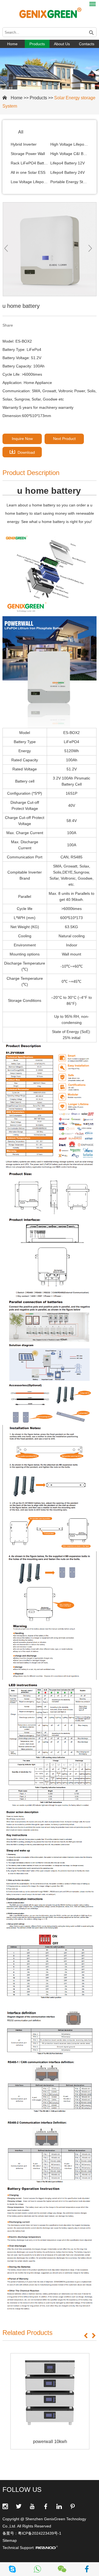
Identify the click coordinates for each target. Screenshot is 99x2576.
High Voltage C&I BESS (69, 154)
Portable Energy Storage (69, 182)
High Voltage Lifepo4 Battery (69, 144)
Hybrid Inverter (24, 144)
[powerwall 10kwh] (50, 2393)
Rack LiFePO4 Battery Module (30, 163)
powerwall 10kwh (50, 2442)
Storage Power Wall (28, 154)
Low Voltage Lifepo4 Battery (30, 182)
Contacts (87, 44)
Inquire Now (22, 439)
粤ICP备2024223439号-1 (40, 2533)
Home (12, 44)
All (21, 132)
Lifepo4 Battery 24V (68, 172)
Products (37, 44)
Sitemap (10, 2540)
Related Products (28, 2333)
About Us (62, 44)
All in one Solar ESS (28, 172)
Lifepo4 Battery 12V (68, 163)
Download (26, 452)
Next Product (64, 439)
